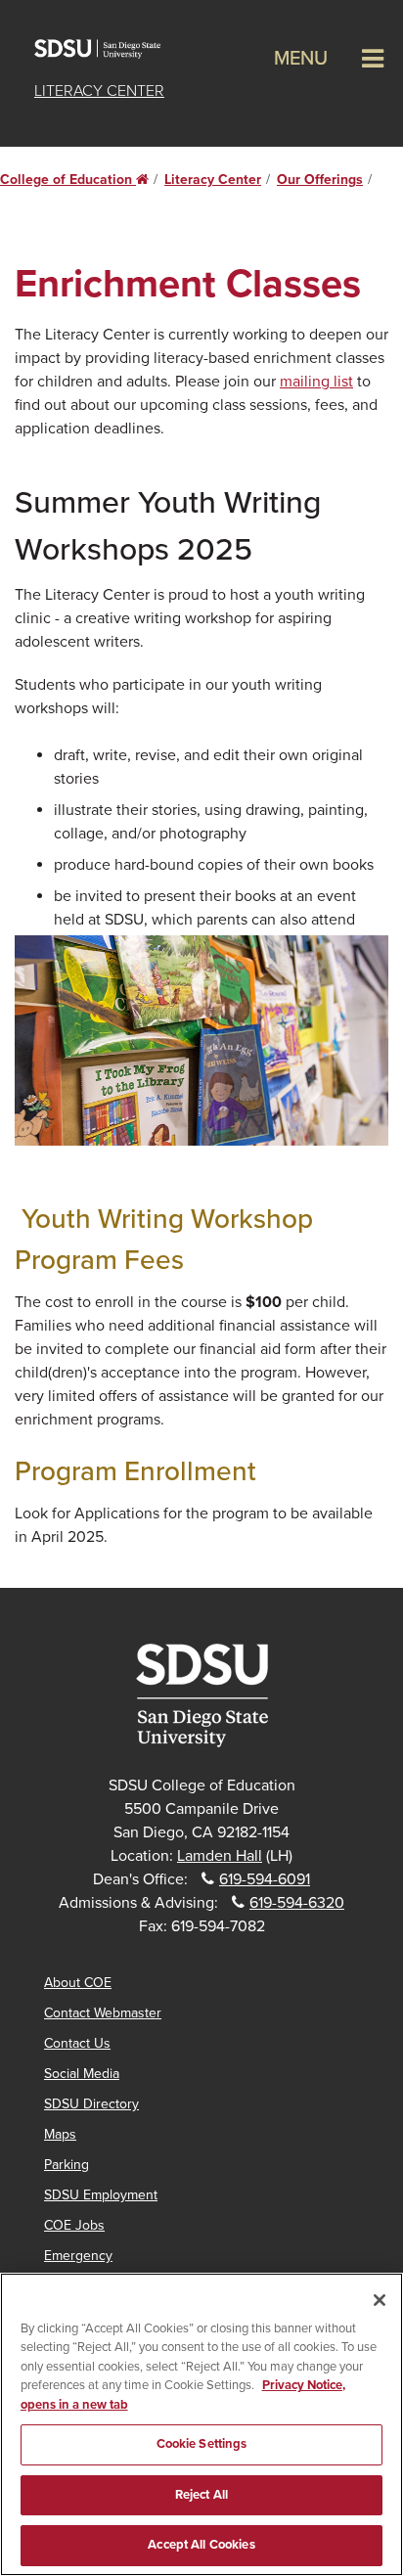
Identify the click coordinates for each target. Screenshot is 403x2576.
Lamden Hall (220, 1856)
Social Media (82, 2074)
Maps (60, 2134)
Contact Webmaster (103, 2013)
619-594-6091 (265, 1879)
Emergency (78, 2256)
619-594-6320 (297, 1903)
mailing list (316, 382)
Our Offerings (320, 180)
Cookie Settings (202, 2444)
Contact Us (77, 2043)
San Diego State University (108, 49)
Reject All (201, 2495)
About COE (78, 1983)
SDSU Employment (101, 2195)
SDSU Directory (91, 2104)
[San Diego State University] (201, 1695)
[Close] (380, 2300)
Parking (67, 2165)
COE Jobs (74, 2225)
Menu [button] (301, 59)
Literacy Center (99, 91)
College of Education (74, 180)
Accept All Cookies (201, 2545)
